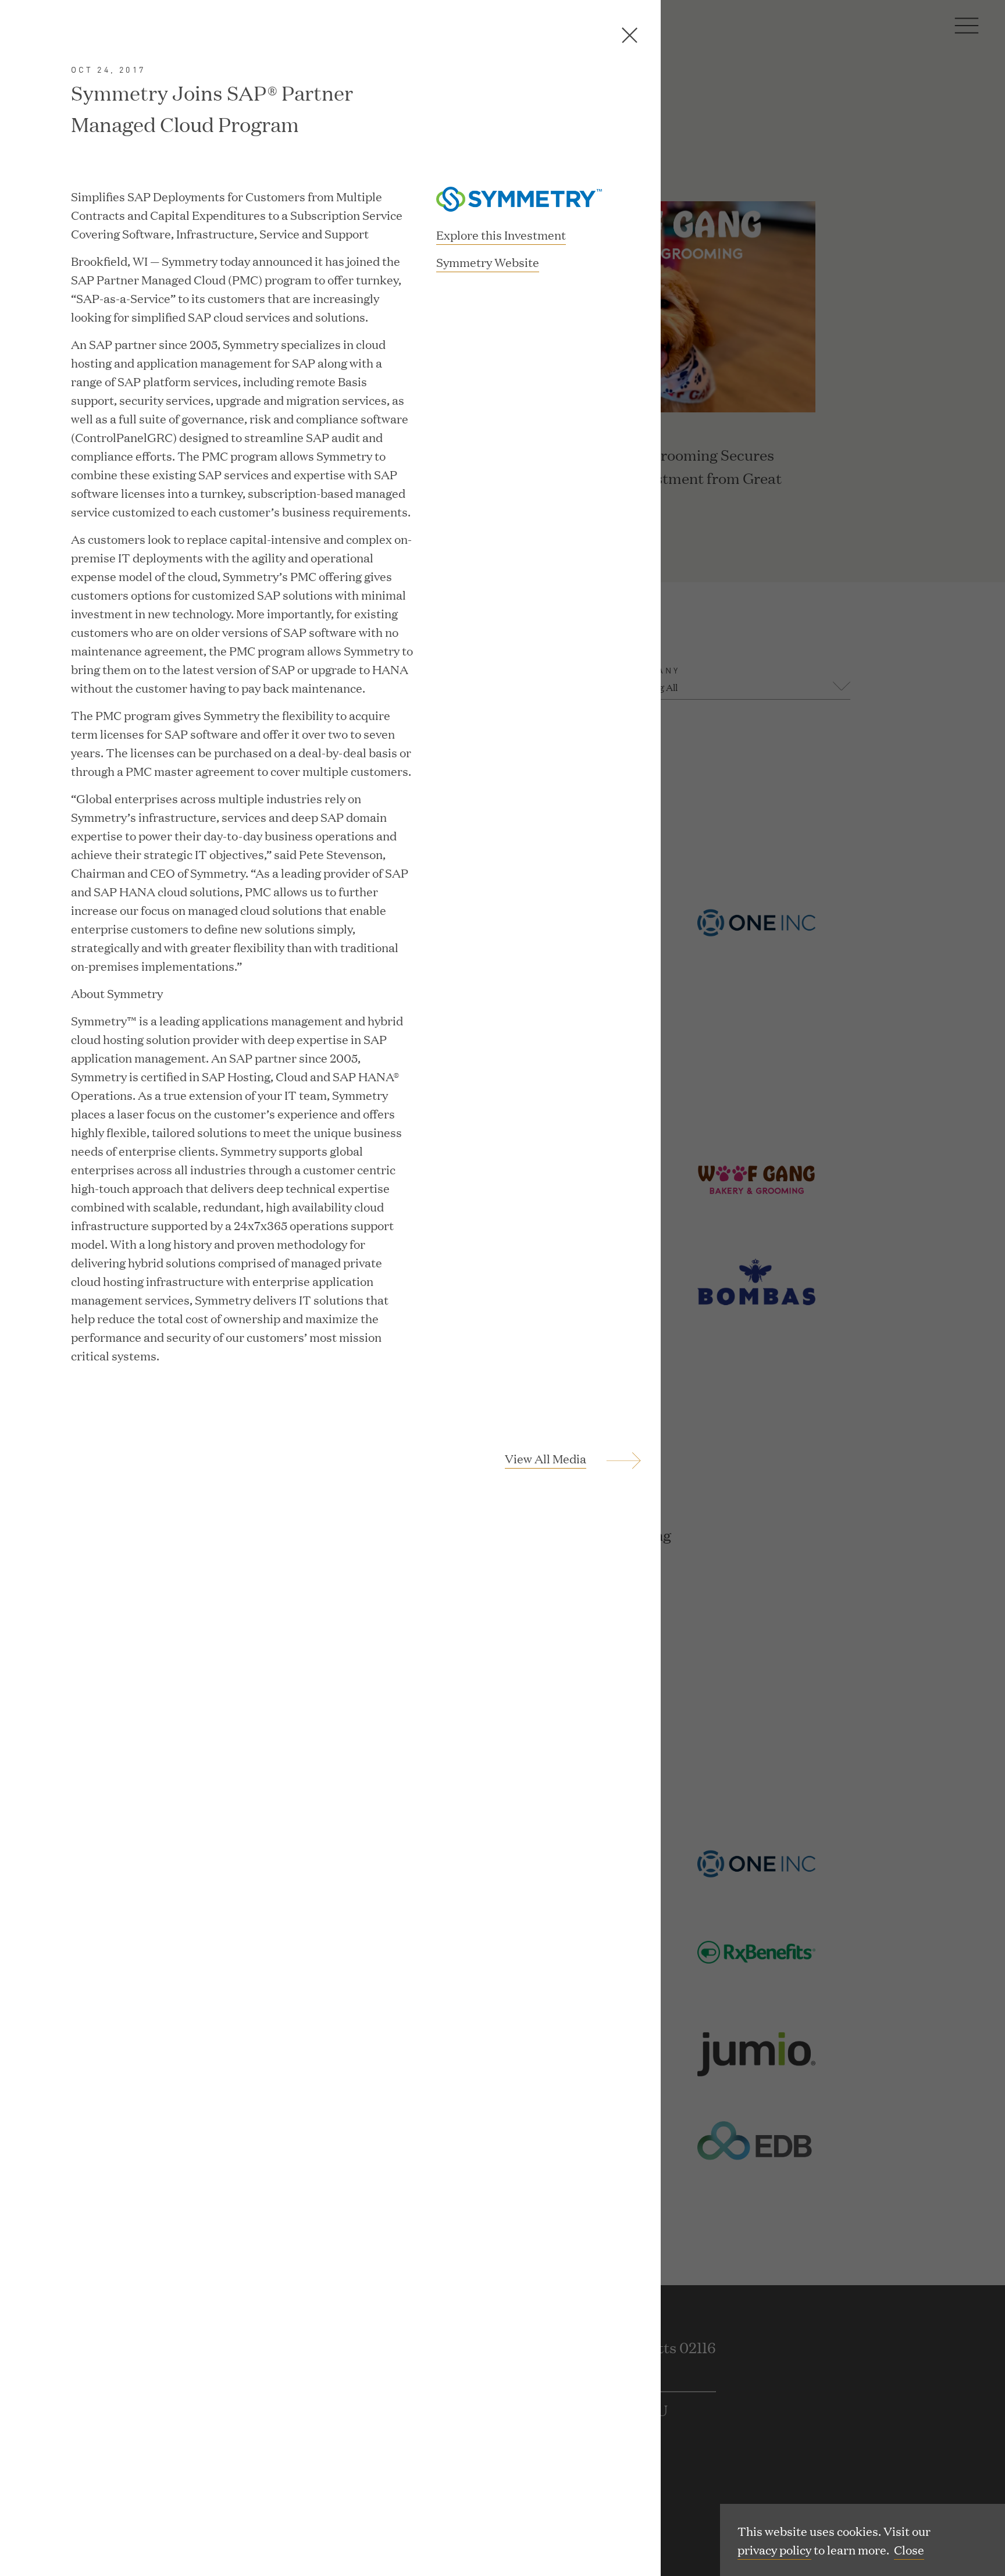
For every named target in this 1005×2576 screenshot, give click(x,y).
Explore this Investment (501, 234)
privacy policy (774, 2549)
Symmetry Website (488, 263)
